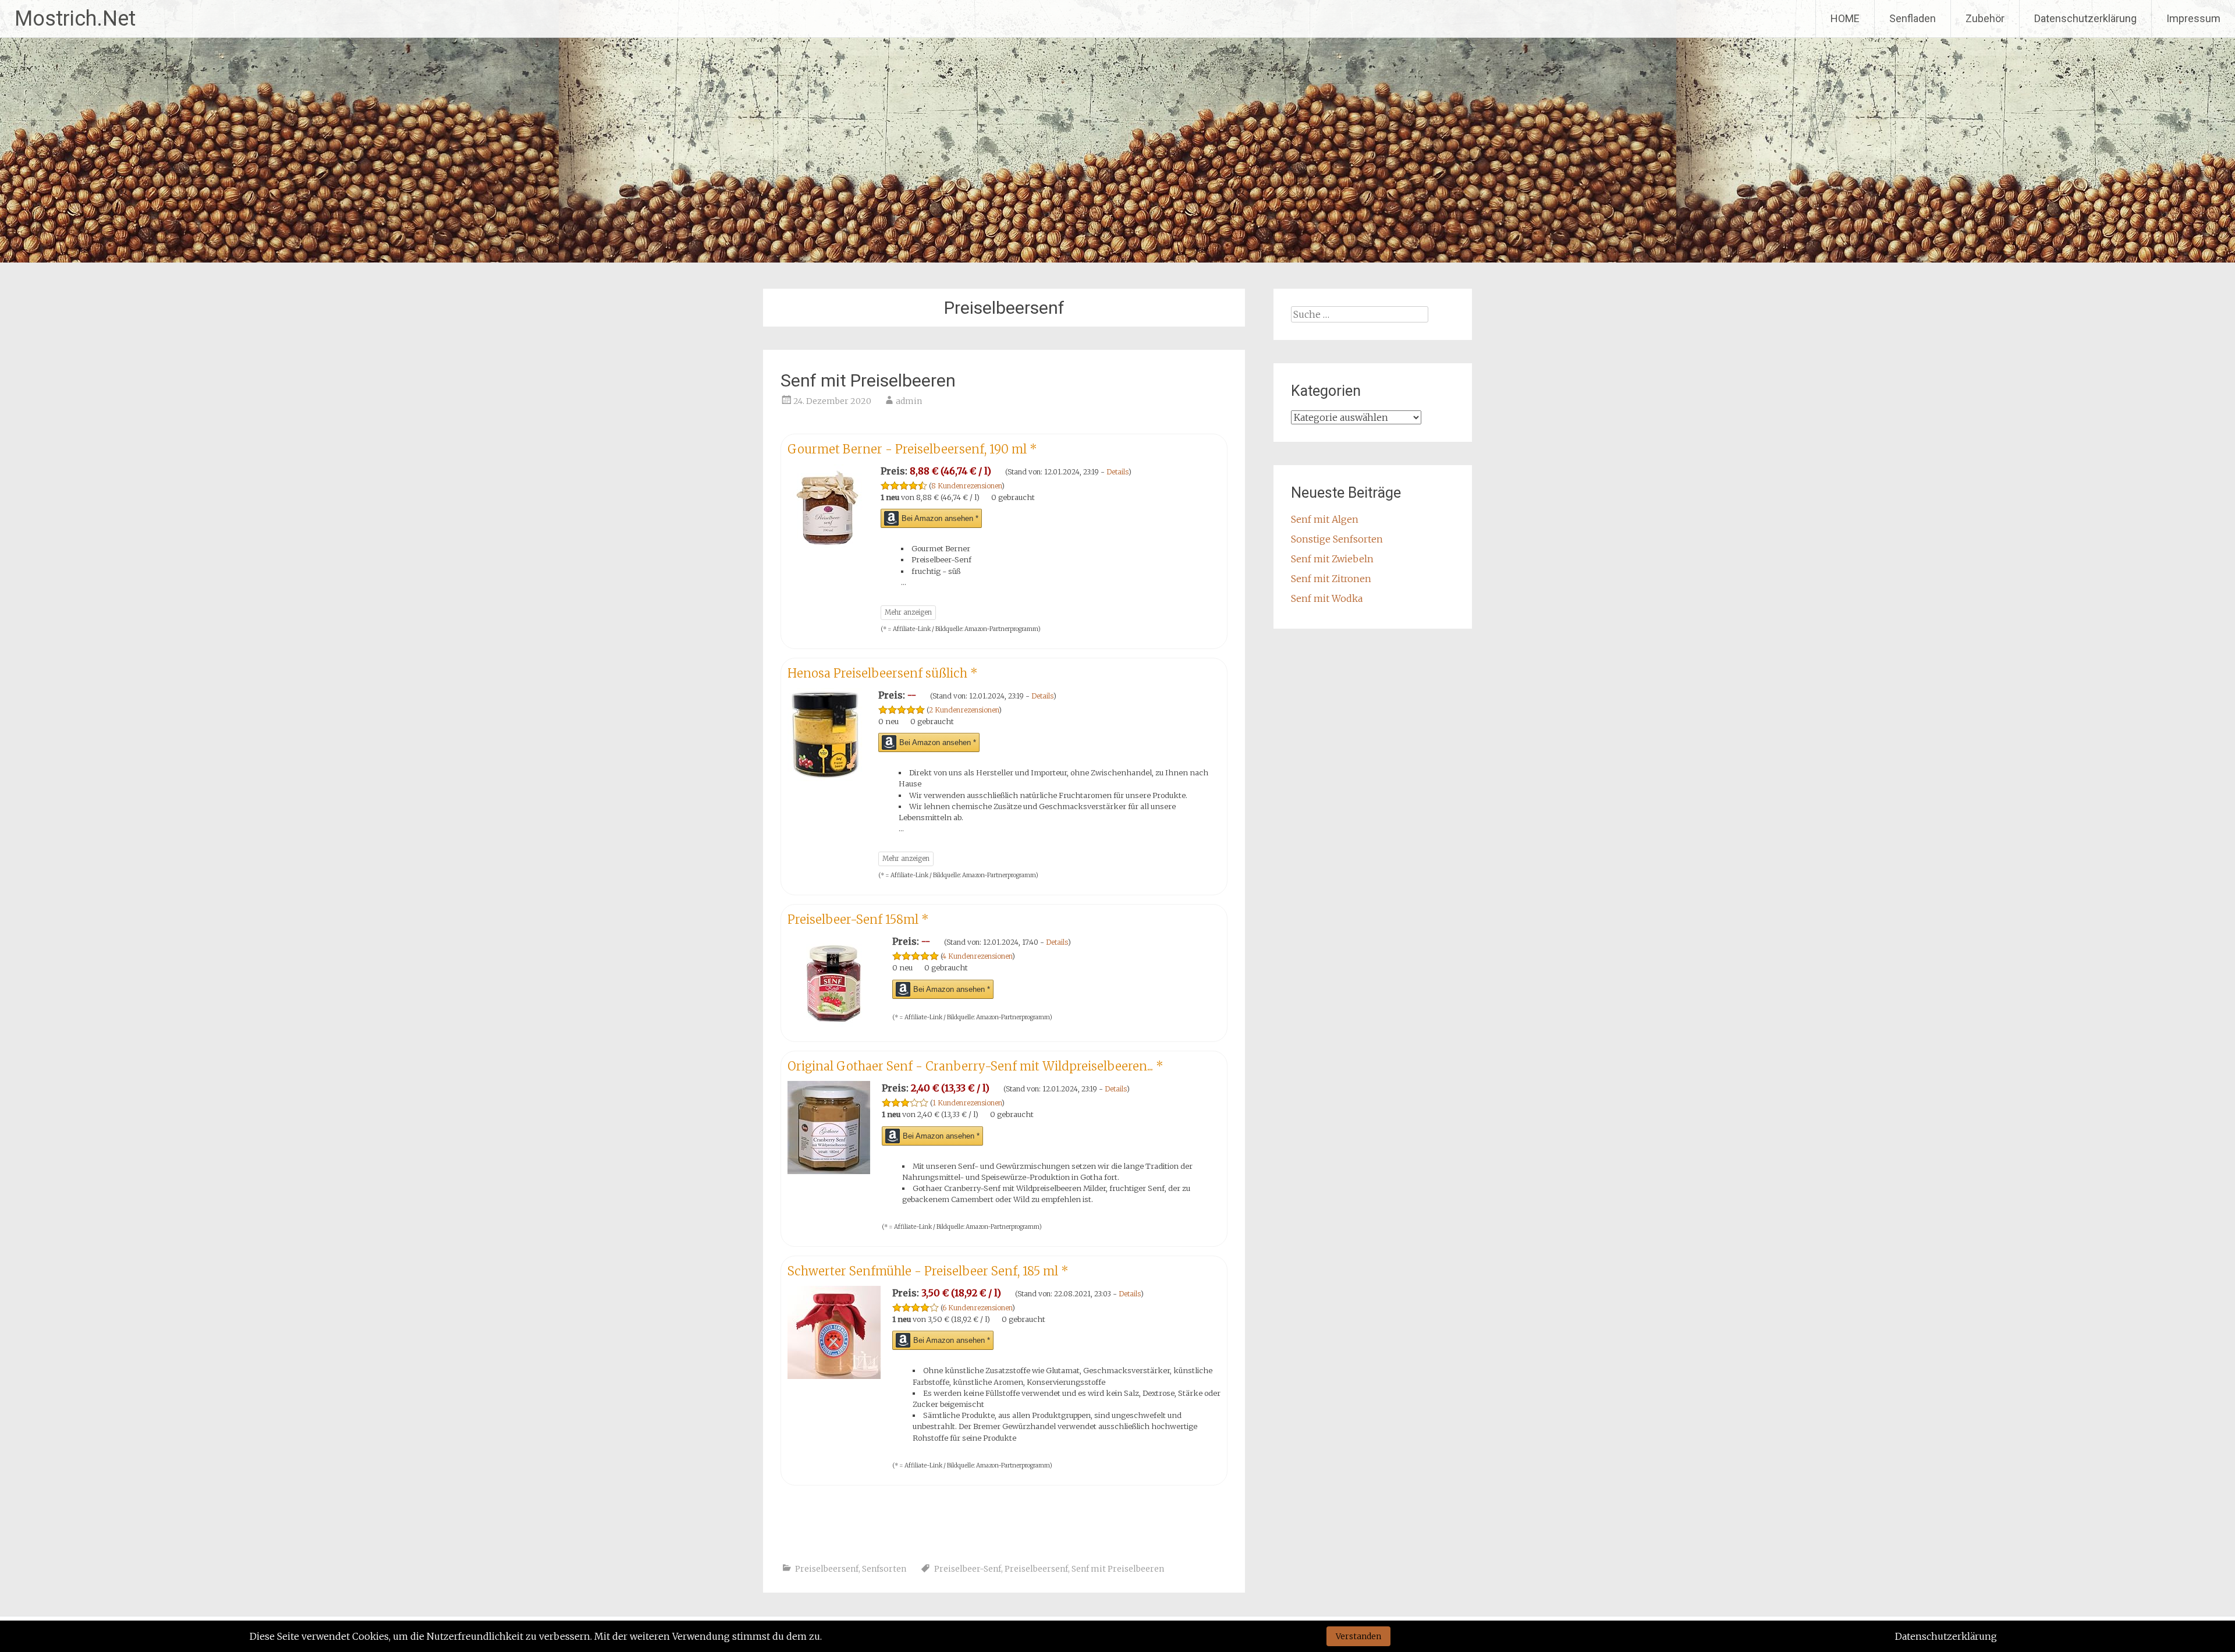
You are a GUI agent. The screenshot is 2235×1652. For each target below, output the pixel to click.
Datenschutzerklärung (2085, 18)
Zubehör (1985, 18)
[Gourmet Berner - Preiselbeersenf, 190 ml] (828, 554)
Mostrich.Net (75, 19)
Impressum (2193, 18)
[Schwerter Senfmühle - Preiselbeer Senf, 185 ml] (834, 1376)
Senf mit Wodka (1327, 598)
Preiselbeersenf (827, 1569)
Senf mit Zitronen (1331, 579)
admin (909, 401)
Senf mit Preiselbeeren (868, 380)
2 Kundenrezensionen (964, 710)
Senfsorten (884, 1569)
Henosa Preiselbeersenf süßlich (883, 673)
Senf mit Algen (1325, 519)
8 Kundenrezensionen (966, 486)
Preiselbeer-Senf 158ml (858, 919)
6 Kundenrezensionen (977, 1308)
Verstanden (1358, 1636)
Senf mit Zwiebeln (1332, 559)
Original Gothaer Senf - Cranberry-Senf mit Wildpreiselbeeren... (975, 1066)
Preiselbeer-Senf (968, 1569)
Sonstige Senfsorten (1337, 539)
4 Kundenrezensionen (977, 956)
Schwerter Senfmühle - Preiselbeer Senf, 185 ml (928, 1271)
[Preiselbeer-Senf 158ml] (834, 1024)
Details (1117, 472)
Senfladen (1913, 18)
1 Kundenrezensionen (967, 1103)
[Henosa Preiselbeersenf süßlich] (827, 778)
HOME (1845, 18)
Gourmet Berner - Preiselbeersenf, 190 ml (912, 449)
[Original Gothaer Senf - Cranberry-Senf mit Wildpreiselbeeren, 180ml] (829, 1171)
